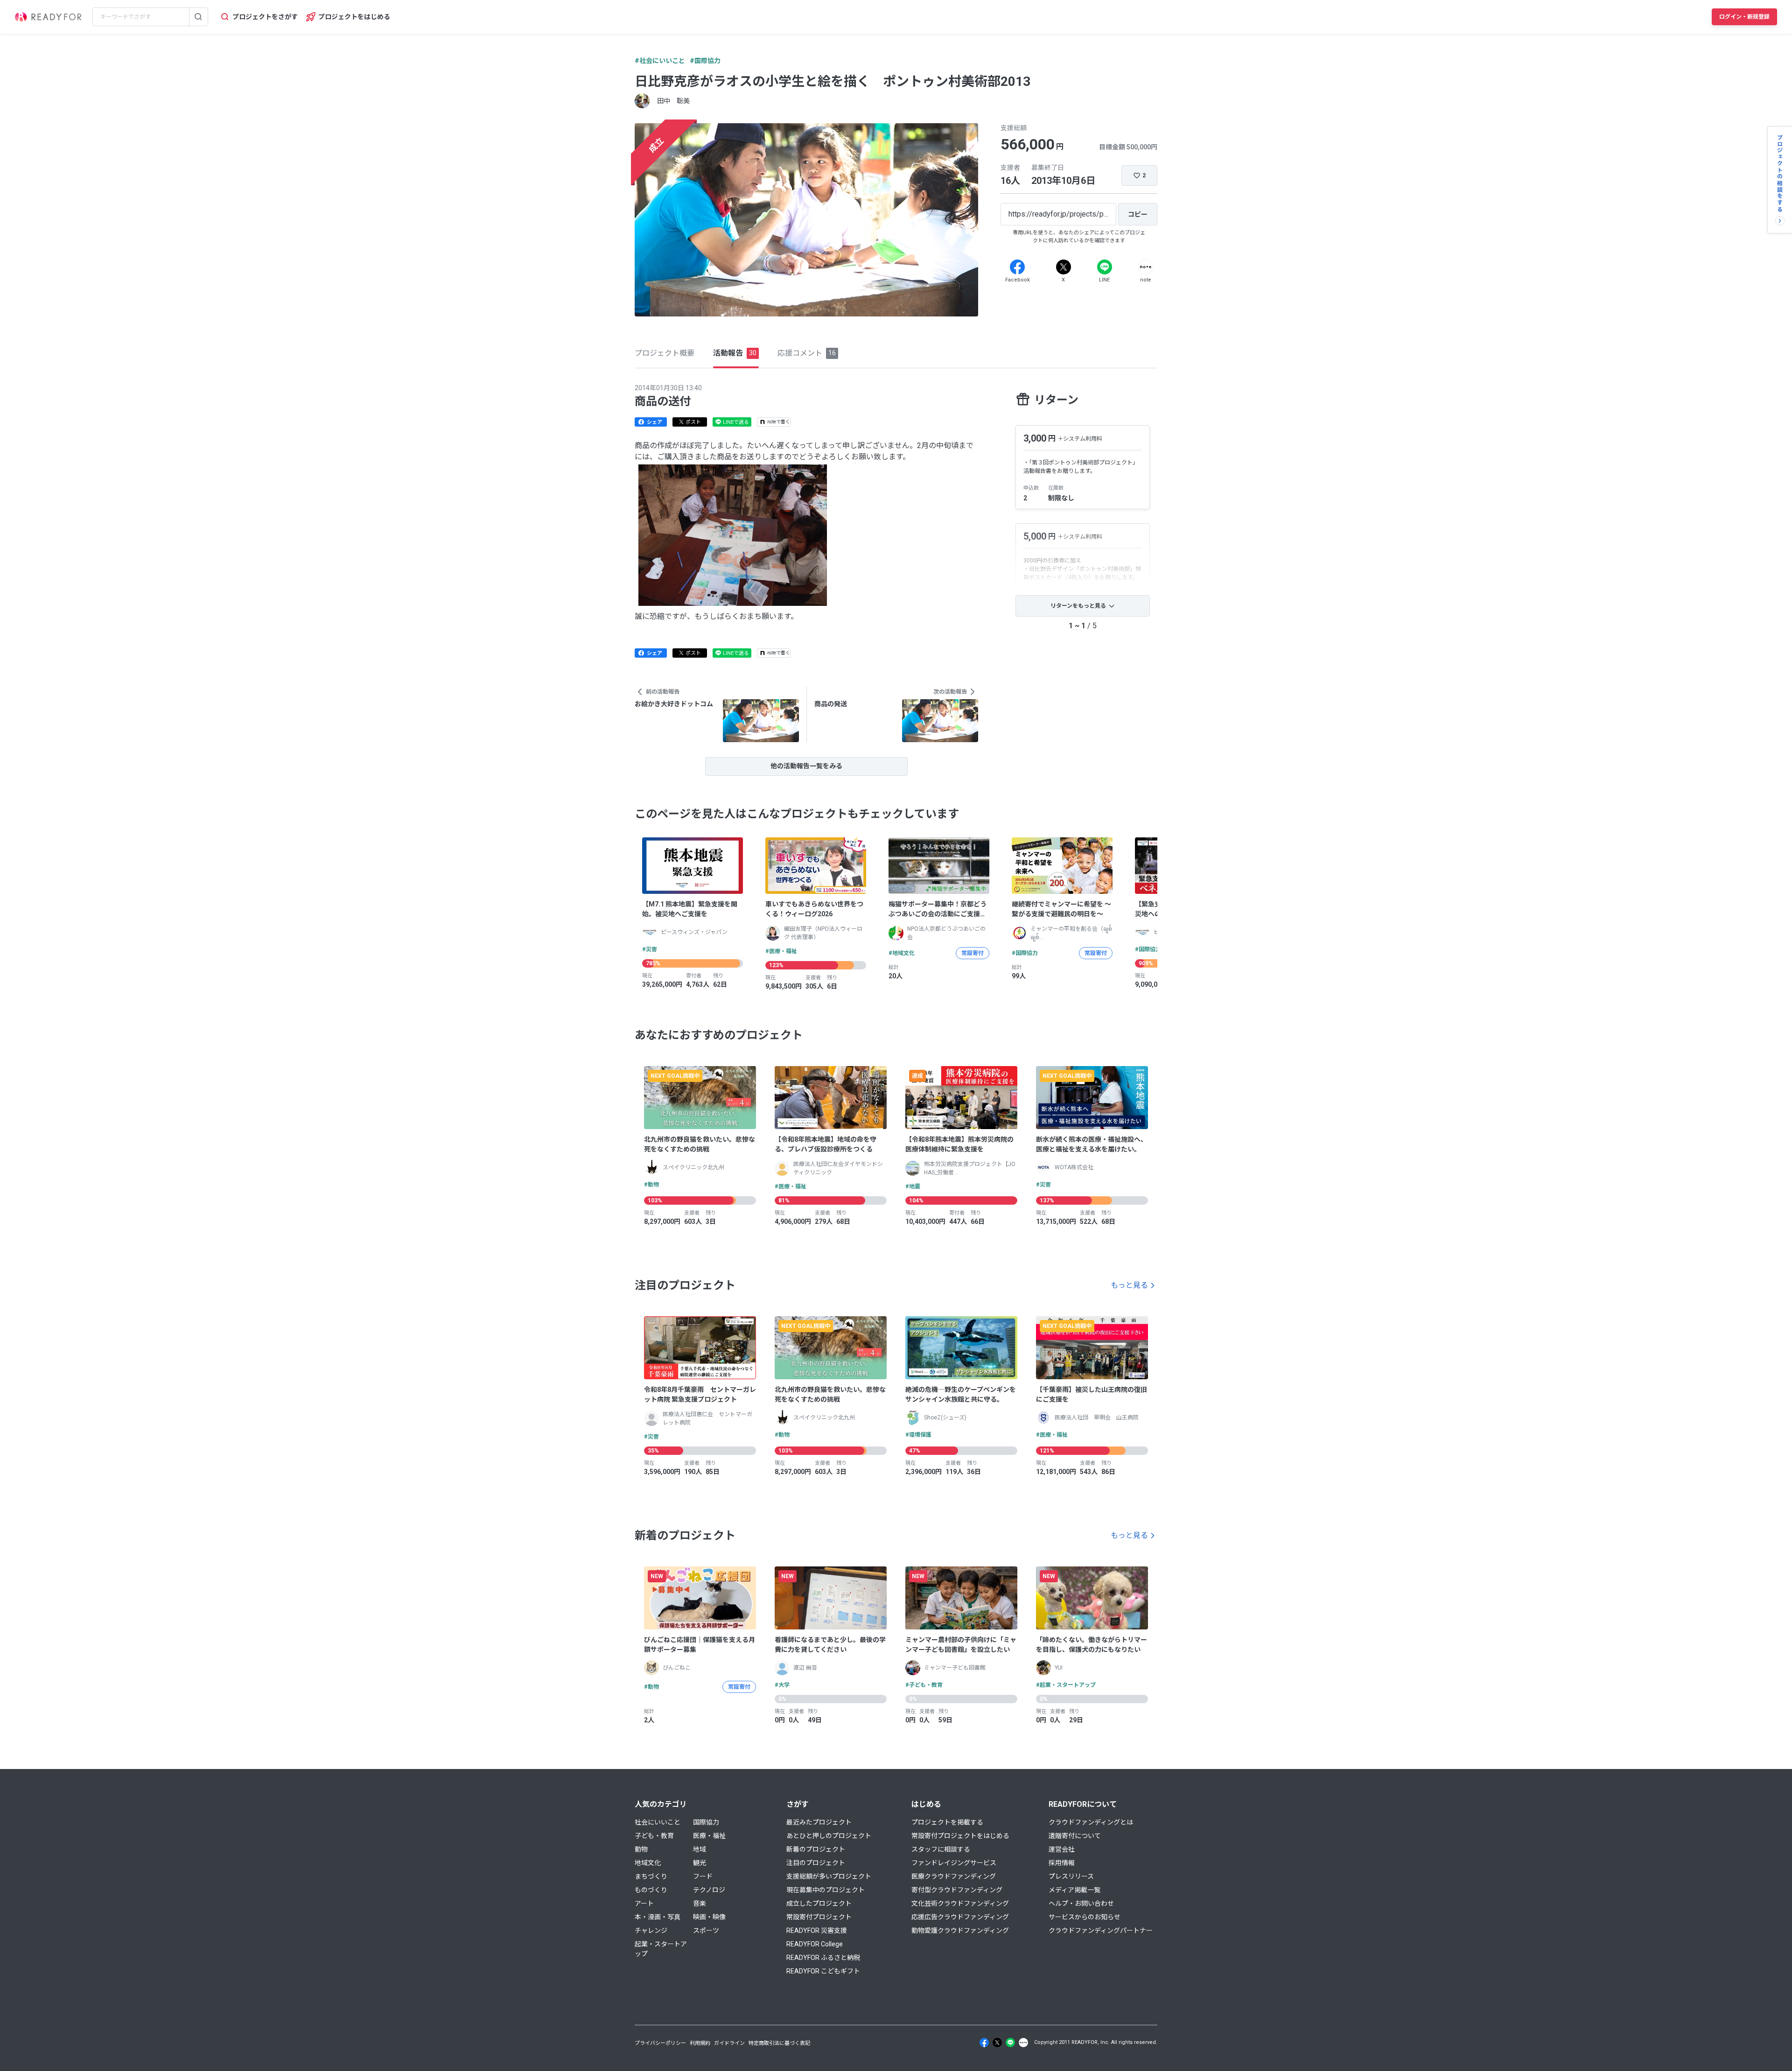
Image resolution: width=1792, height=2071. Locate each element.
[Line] (1105, 267)
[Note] (1146, 267)
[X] (1064, 267)
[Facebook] (1017, 267)
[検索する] (198, 17)
